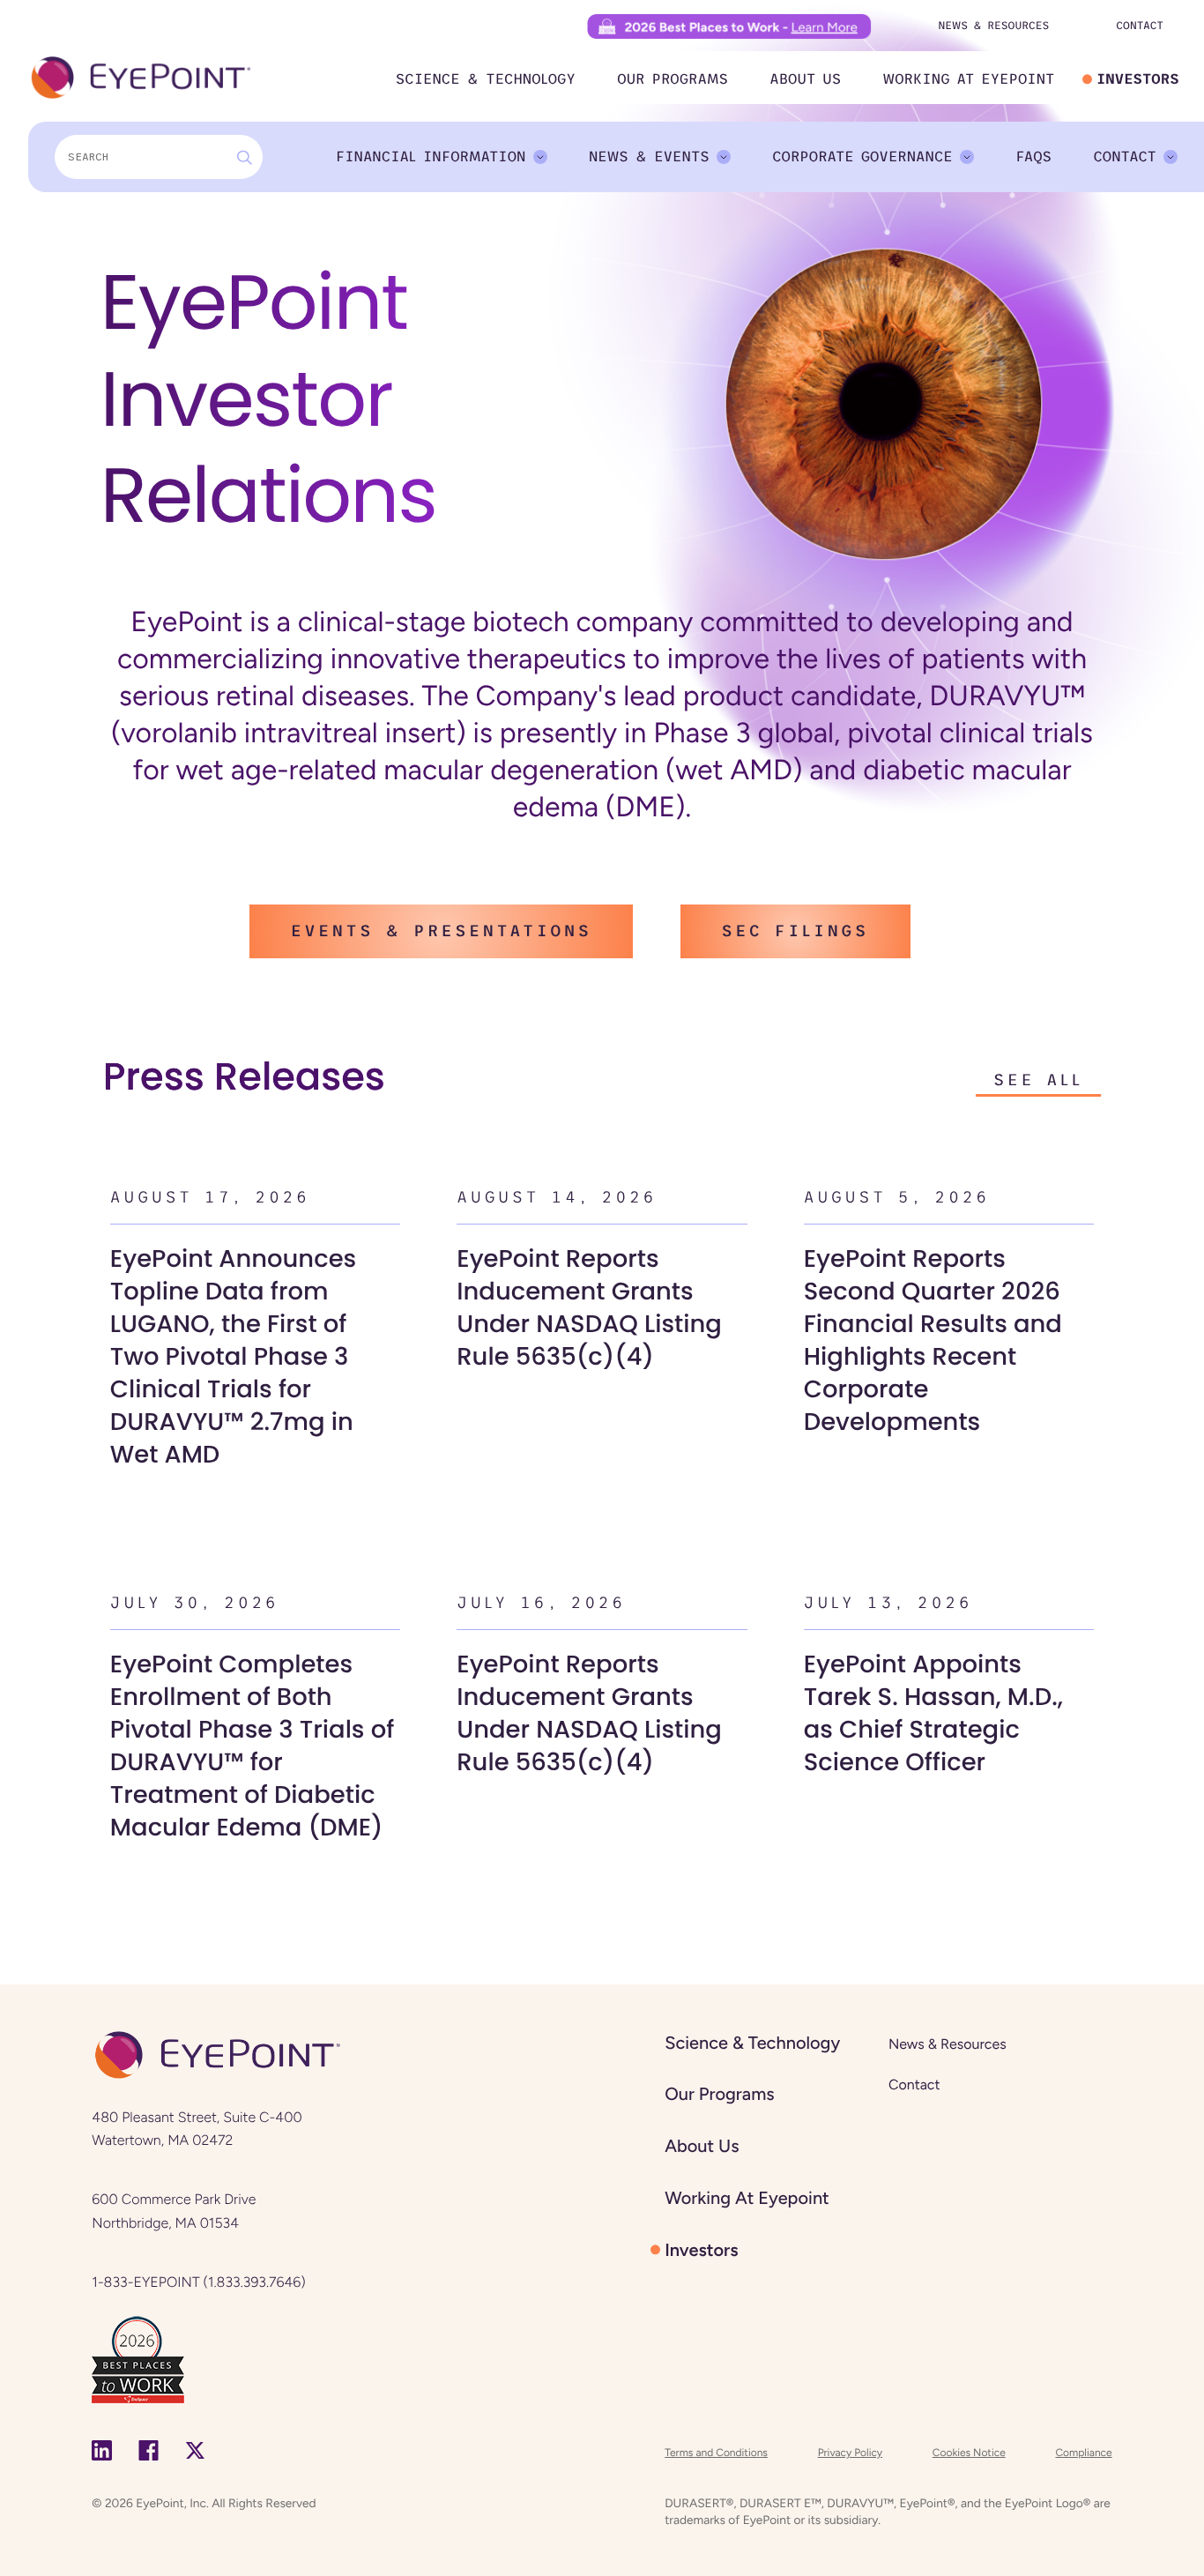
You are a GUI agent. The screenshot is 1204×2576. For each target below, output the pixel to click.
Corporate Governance (862, 157)
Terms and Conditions (716, 2453)
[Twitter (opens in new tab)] (195, 2449)
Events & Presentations (442, 931)
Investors (1138, 79)
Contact (1140, 26)
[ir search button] (244, 157)
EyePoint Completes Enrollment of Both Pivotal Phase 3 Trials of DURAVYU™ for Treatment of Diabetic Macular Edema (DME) (252, 1745)
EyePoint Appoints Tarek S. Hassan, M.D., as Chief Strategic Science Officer (933, 1712)
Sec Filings (795, 931)
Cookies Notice (969, 2453)
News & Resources (993, 26)
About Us (805, 79)
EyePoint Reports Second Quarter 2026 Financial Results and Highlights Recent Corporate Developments (933, 1340)
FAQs (1033, 157)
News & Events (649, 157)
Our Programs (673, 79)
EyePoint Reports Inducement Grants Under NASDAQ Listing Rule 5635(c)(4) (589, 1307)
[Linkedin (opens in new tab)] (102, 2449)
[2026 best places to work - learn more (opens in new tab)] (729, 26)
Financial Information (431, 157)
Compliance (1083, 2453)
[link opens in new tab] (138, 2358)
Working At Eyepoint (969, 79)
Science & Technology (486, 79)
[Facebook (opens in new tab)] (149, 2449)
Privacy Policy (850, 2453)
